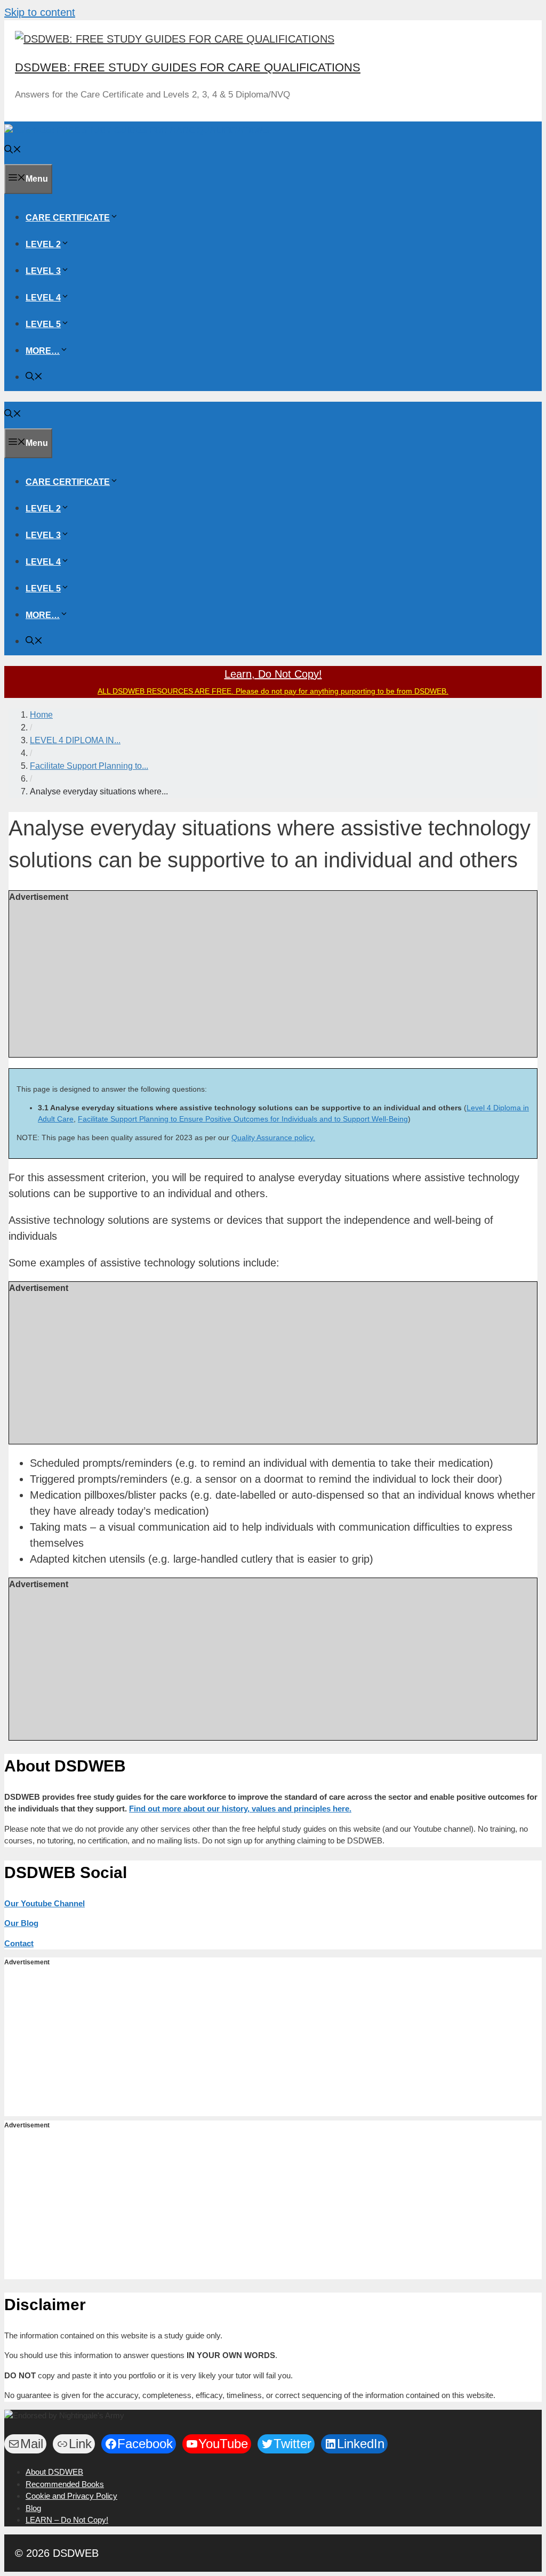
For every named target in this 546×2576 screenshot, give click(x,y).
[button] (114, 218)
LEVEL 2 (43, 244)
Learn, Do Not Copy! (273, 674)
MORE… (43, 351)
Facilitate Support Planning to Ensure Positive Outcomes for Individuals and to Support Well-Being (243, 1119)
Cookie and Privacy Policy (71, 2496)
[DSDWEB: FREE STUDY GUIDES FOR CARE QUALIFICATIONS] (137, 130)
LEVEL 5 (43, 324)
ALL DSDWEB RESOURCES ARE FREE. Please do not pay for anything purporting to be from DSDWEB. (273, 691)
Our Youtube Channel (45, 1903)
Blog (33, 2508)
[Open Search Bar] (13, 151)
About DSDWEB (54, 2472)
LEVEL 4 (43, 298)
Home (41, 715)
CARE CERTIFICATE (68, 218)
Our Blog (21, 1923)
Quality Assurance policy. (273, 1137)
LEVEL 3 (43, 271)
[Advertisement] (273, 978)
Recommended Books (65, 2484)
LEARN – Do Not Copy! (67, 2520)
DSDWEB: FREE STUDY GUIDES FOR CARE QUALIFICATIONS (188, 67)
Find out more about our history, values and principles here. (240, 1809)
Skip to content (40, 12)
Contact (19, 1943)
